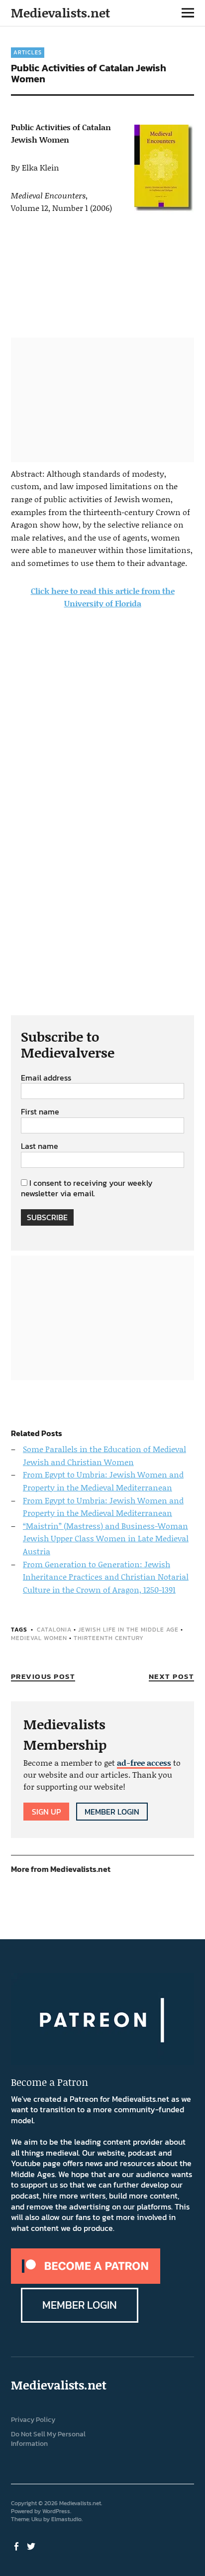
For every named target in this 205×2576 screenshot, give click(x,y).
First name (40, 1112)
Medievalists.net (60, 13)
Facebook (17, 2546)
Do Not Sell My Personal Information (48, 2439)
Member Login (112, 1812)
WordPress (56, 2511)
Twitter (32, 2546)
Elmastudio (66, 2519)
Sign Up (46, 1812)
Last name (40, 1146)
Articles (28, 52)
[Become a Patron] (86, 2281)
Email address (46, 1078)
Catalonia (54, 1630)
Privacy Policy (33, 2420)
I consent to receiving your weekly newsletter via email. (87, 1188)
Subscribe (47, 1217)
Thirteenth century (109, 1638)
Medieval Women (39, 1638)
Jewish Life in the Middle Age (128, 1630)
